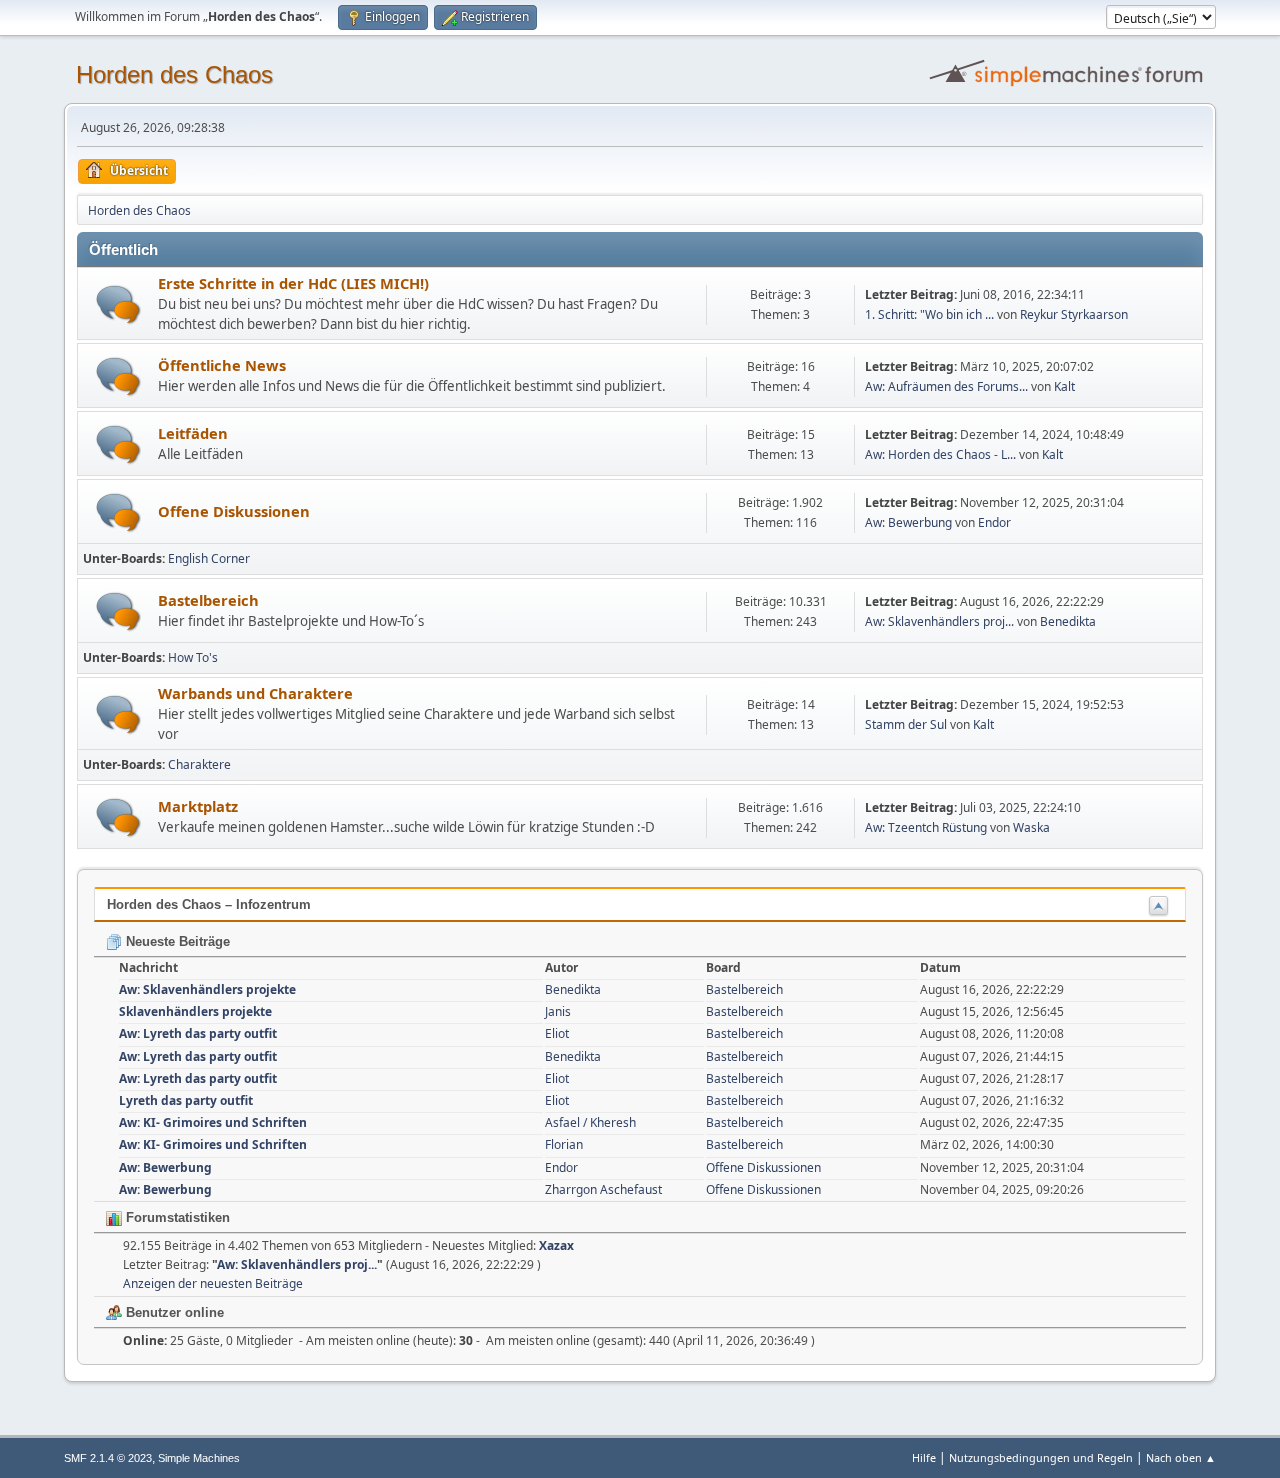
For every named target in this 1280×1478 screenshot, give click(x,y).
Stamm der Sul (906, 724)
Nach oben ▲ (1181, 1457)
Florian (564, 1144)
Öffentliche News (222, 365)
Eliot (557, 1033)
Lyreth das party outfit (186, 1100)
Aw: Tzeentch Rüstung (926, 827)
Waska (1031, 827)
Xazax (556, 1245)
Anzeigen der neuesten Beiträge (213, 1283)
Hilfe (924, 1457)
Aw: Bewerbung (908, 522)
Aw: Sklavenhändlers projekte (207, 989)
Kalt (1064, 386)
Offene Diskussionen (234, 511)
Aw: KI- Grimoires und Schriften (213, 1122)
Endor (994, 522)
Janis (558, 1011)
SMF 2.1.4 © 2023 (108, 1458)
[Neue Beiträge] (118, 304)
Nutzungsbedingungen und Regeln (1041, 1457)
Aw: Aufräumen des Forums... (946, 386)
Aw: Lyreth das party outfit (198, 1033)
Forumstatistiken (176, 1217)
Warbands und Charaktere (255, 693)
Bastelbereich (208, 600)
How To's (193, 657)
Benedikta (1068, 621)
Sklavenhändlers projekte (195, 1011)
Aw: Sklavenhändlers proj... (939, 621)
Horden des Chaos (174, 74)
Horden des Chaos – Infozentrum (209, 904)
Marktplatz (198, 806)
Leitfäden (193, 433)
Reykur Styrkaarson (1074, 314)
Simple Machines (199, 1458)
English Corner (209, 558)
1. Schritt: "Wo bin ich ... (929, 314)
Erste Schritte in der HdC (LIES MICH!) (293, 283)
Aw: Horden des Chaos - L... (940, 454)
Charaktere (199, 764)
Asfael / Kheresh (590, 1122)
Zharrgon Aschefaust (603, 1189)
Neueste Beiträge (176, 941)
